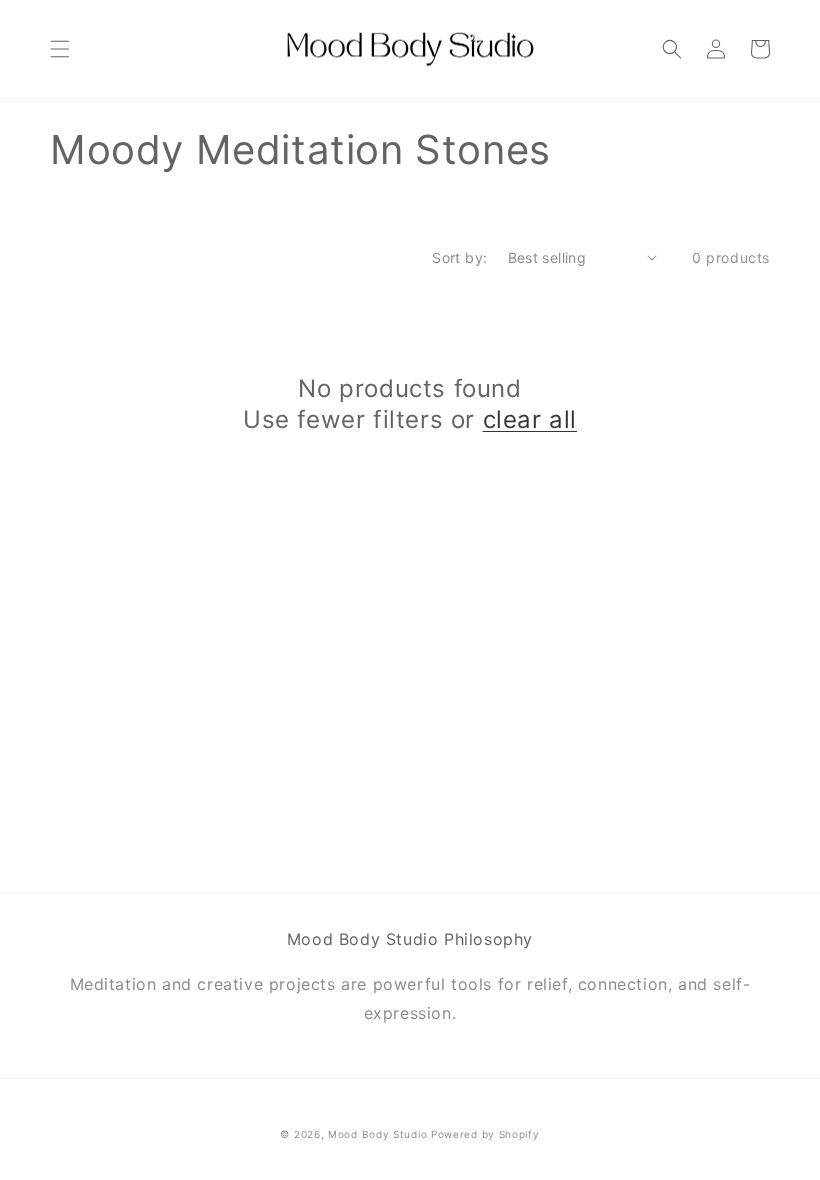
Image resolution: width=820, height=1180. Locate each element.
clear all (530, 419)
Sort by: (459, 257)
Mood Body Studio (377, 1134)
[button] (60, 49)
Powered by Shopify (485, 1134)
